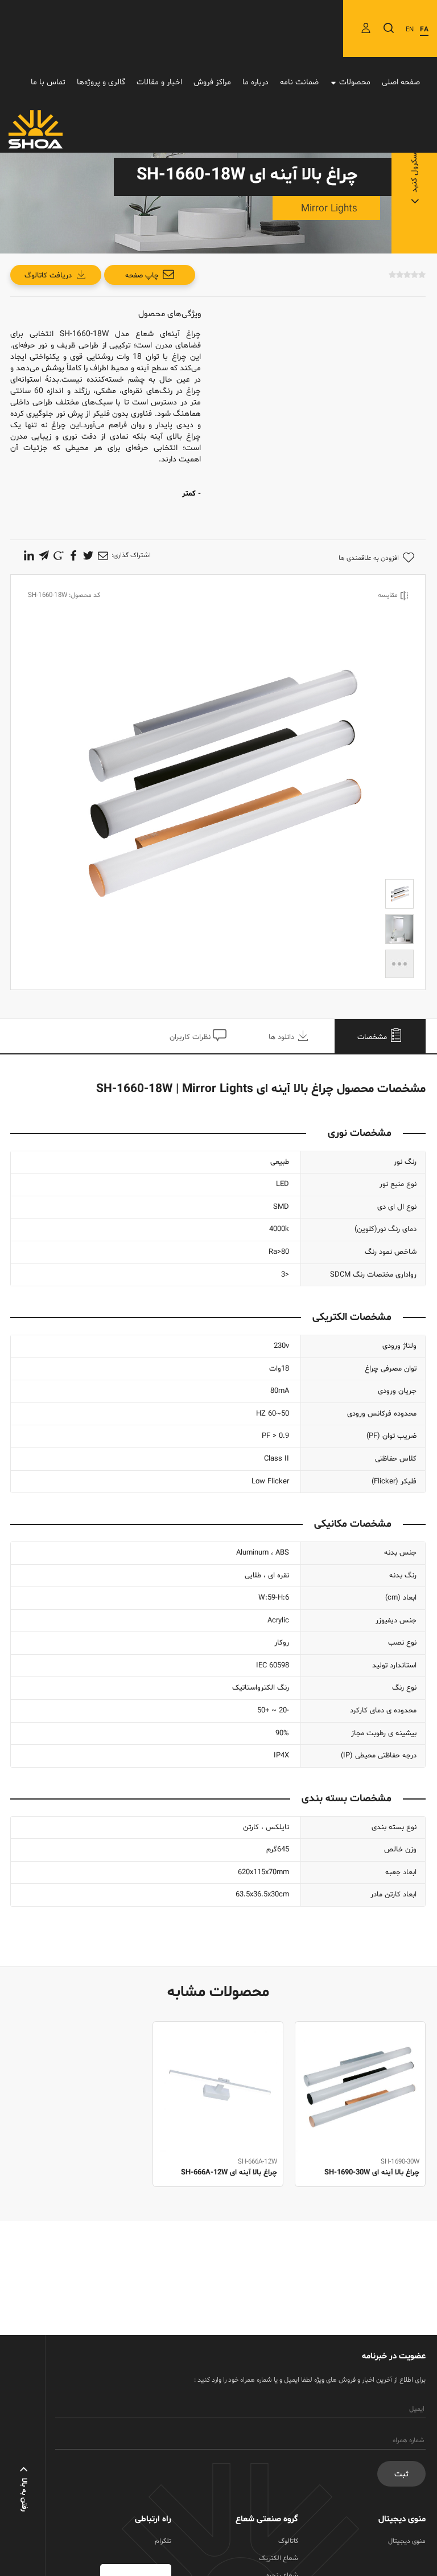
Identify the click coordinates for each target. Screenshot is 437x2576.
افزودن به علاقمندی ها (369, 558)
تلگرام (163, 2541)
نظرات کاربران (191, 1037)
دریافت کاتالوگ (48, 276)
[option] (360, 2117)
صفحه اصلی (401, 82)
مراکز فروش (212, 82)
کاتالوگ (288, 2541)
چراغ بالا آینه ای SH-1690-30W (372, 2173)
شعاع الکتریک (279, 2558)
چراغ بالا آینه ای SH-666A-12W (229, 2173)
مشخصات (373, 1037)
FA (424, 30)
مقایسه (388, 595)
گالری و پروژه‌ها (101, 82)
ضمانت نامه (299, 82)
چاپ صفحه (142, 276)
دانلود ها (283, 1037)
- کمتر (191, 494)
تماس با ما (48, 82)
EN (410, 30)
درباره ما (255, 82)
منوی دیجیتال (407, 2541)
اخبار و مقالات (159, 82)
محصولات (355, 82)
